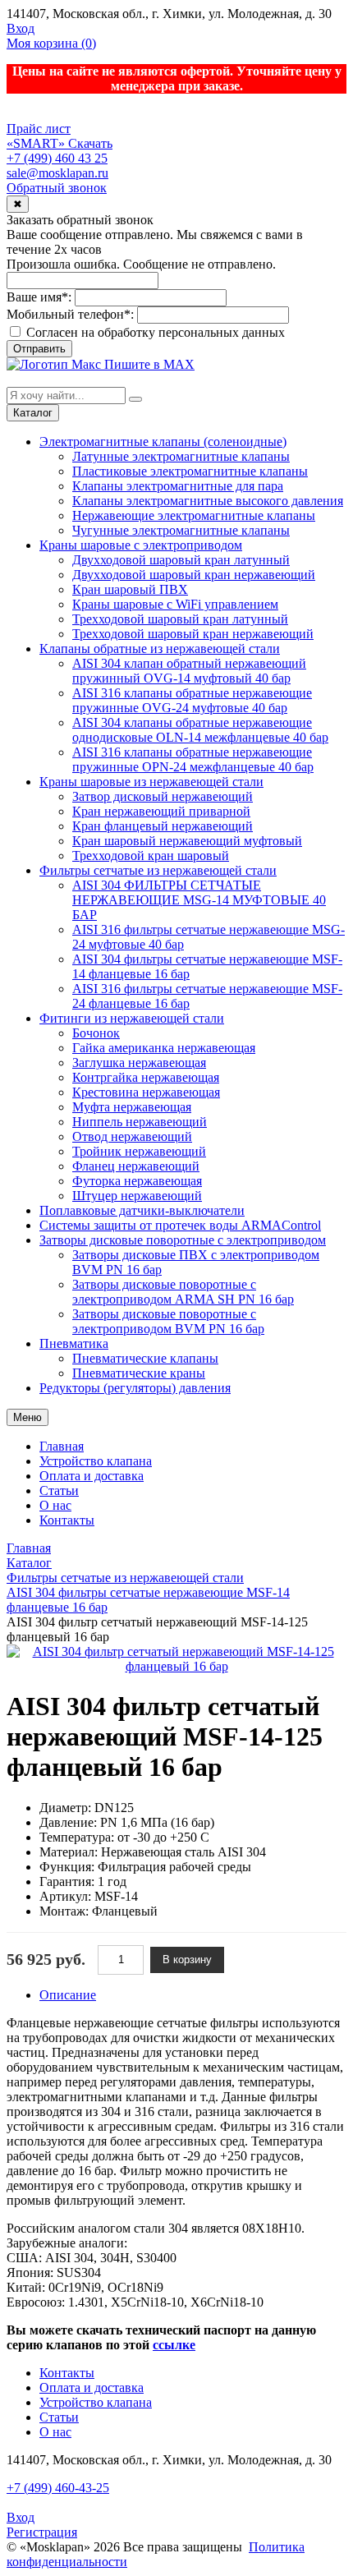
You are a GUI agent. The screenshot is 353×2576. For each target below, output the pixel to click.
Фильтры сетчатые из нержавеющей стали (158, 870)
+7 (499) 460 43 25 (57, 158)
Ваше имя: (39, 297)
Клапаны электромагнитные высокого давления (208, 501)
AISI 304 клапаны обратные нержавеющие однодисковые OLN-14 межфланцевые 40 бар (200, 730)
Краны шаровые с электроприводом (141, 545)
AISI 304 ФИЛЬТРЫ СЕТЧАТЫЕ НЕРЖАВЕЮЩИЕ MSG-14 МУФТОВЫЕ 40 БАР (199, 900)
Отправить (39, 349)
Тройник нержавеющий (139, 1151)
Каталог (33, 413)
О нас (55, 1505)
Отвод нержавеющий (132, 1136)
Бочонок (96, 1033)
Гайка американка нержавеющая (164, 1048)
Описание (68, 1995)
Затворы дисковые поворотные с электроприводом (183, 1240)
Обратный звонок (57, 188)
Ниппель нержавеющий (140, 1122)
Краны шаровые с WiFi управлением (175, 604)
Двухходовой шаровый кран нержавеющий (194, 575)
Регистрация (42, 2532)
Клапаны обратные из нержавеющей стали (160, 649)
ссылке (174, 2345)
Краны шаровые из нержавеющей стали (151, 782)
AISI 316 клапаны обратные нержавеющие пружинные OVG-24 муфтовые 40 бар (192, 700)
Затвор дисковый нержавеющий (163, 796)
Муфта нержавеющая (132, 1107)
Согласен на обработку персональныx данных (154, 332)
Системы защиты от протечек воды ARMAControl (180, 1225)
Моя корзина (51, 43)
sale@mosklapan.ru (57, 173)
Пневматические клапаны (145, 1358)
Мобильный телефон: (70, 314)
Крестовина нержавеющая (146, 1092)
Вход (21, 28)
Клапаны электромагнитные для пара (178, 486)
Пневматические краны (139, 1373)
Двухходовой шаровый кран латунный (181, 560)
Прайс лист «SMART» (39, 136)
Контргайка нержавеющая (146, 1077)
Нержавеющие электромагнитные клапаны (194, 515)
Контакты (67, 1520)
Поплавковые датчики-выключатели (142, 1210)
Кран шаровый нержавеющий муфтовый (187, 841)
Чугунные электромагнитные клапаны (181, 530)
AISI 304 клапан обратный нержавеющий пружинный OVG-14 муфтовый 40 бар (189, 671)
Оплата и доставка (92, 1476)
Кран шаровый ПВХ (130, 589)
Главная (62, 1446)
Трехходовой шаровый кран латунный (180, 619)
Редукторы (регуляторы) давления (135, 1388)
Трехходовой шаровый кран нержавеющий (193, 634)
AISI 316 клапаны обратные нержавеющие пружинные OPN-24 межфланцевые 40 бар (193, 759)
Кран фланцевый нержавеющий (163, 826)
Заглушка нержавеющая (139, 1063)
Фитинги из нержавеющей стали (132, 1018)
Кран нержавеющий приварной (161, 811)
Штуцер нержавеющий (137, 1196)
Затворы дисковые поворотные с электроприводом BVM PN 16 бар (168, 1321)
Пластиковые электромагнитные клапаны (190, 471)
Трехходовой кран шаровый (151, 856)
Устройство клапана (96, 1461)
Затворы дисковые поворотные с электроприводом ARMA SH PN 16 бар (183, 1292)
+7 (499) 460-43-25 (58, 2488)
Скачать (90, 143)
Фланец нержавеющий (136, 1166)
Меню (28, 1417)
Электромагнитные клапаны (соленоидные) (163, 442)
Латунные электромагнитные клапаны (181, 456)
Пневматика (74, 1343)
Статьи (59, 1490)
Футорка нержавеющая (137, 1181)
